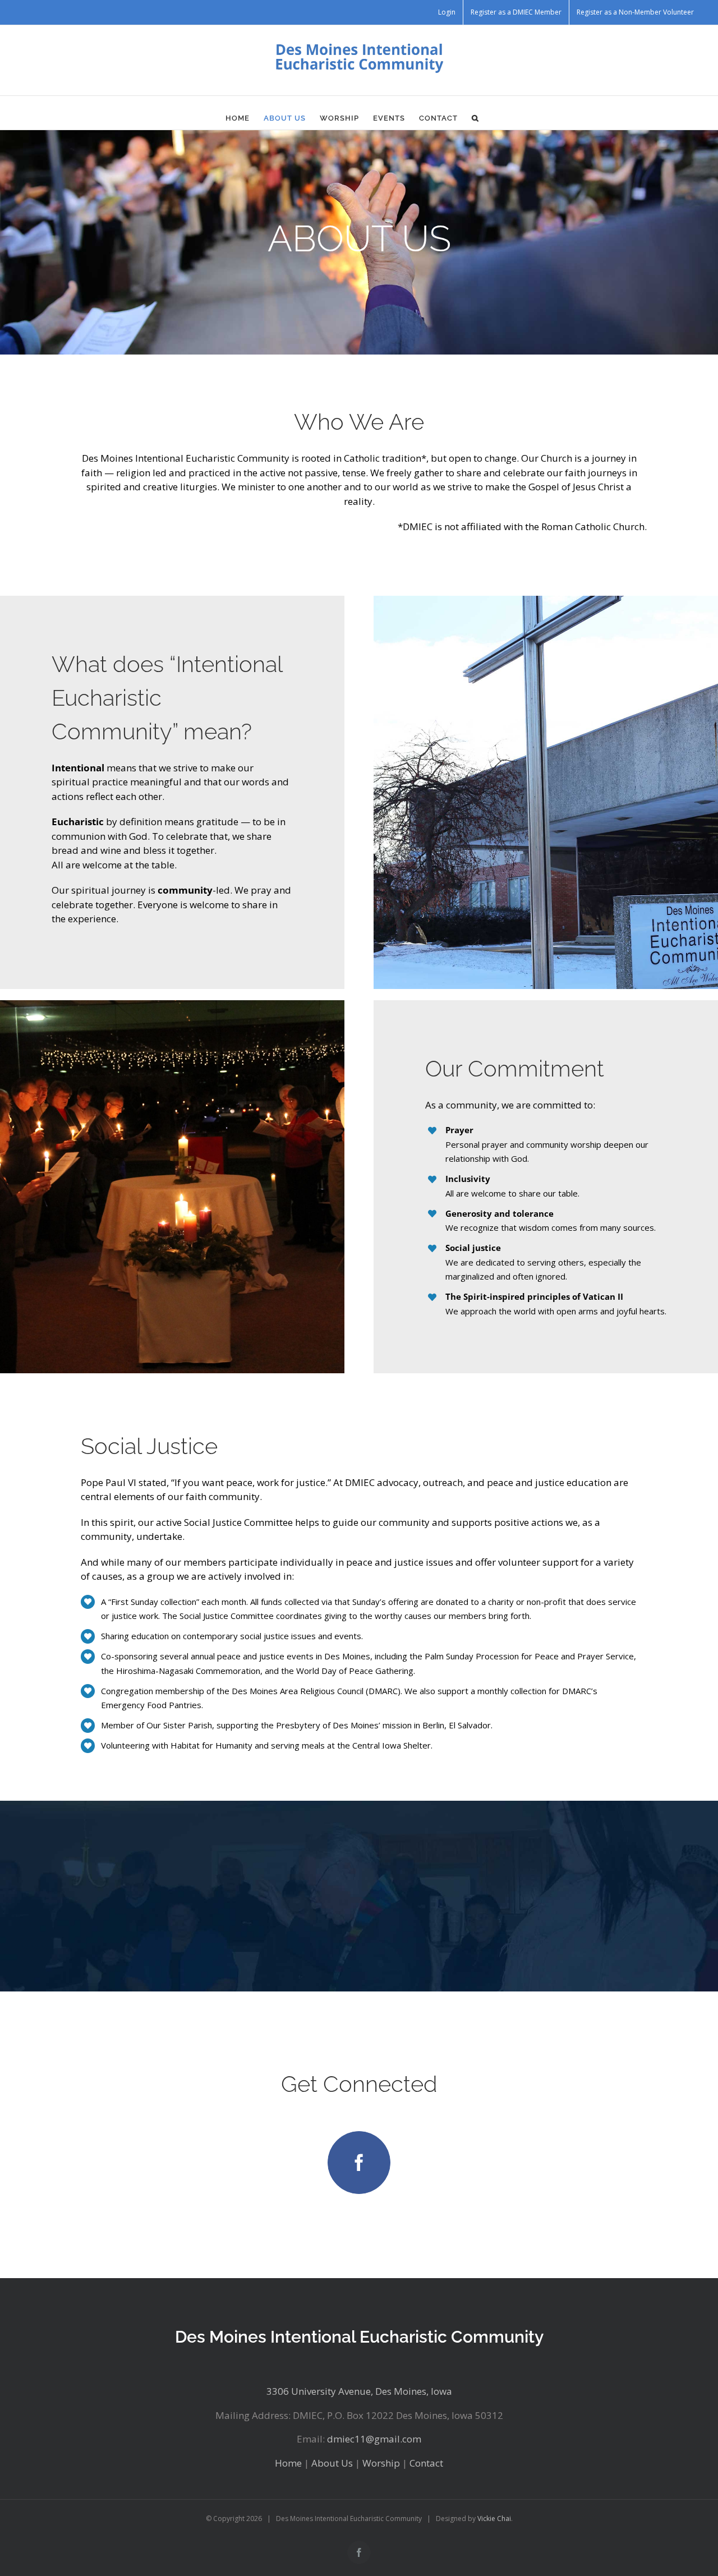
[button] (475, 118)
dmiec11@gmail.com (374, 2439)
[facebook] (359, 2163)
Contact (426, 2463)
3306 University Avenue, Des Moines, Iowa (359, 2391)
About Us (332, 2463)
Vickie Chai (494, 2519)
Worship (381, 2463)
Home (288, 2463)
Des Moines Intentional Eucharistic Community (359, 2337)
